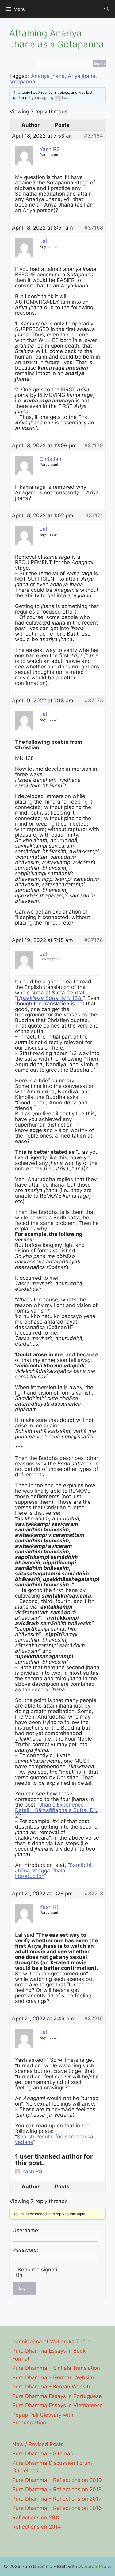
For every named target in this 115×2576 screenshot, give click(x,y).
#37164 (94, 136)
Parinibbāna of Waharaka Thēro (51, 2342)
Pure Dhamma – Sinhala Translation (56, 2368)
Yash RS (32, 2171)
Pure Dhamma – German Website (53, 2377)
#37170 (94, 446)
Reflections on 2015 (36, 2517)
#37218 (94, 1894)
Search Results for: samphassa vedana (54, 2139)
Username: (26, 2230)
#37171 (94, 515)
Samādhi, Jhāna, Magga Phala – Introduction (54, 1871)
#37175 (94, 701)
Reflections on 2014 (37, 2527)
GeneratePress (95, 2566)
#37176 (94, 940)
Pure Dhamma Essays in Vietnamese (57, 2405)
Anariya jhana (48, 76)
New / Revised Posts (38, 2444)
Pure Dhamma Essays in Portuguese (57, 2396)
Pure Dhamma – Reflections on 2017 (57, 2499)
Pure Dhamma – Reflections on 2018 (57, 2489)
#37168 (94, 228)
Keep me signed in (38, 2272)
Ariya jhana (82, 76)
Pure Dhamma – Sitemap (43, 2453)
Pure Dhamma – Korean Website (52, 2387)
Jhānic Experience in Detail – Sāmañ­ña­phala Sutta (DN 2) (56, 1810)
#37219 (94, 2019)
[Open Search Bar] (107, 9)
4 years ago (38, 98)
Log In (24, 2288)
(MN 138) (50, 998)
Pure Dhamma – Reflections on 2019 (57, 2480)
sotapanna (22, 82)
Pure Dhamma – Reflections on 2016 (57, 2508)
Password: (26, 2250)
